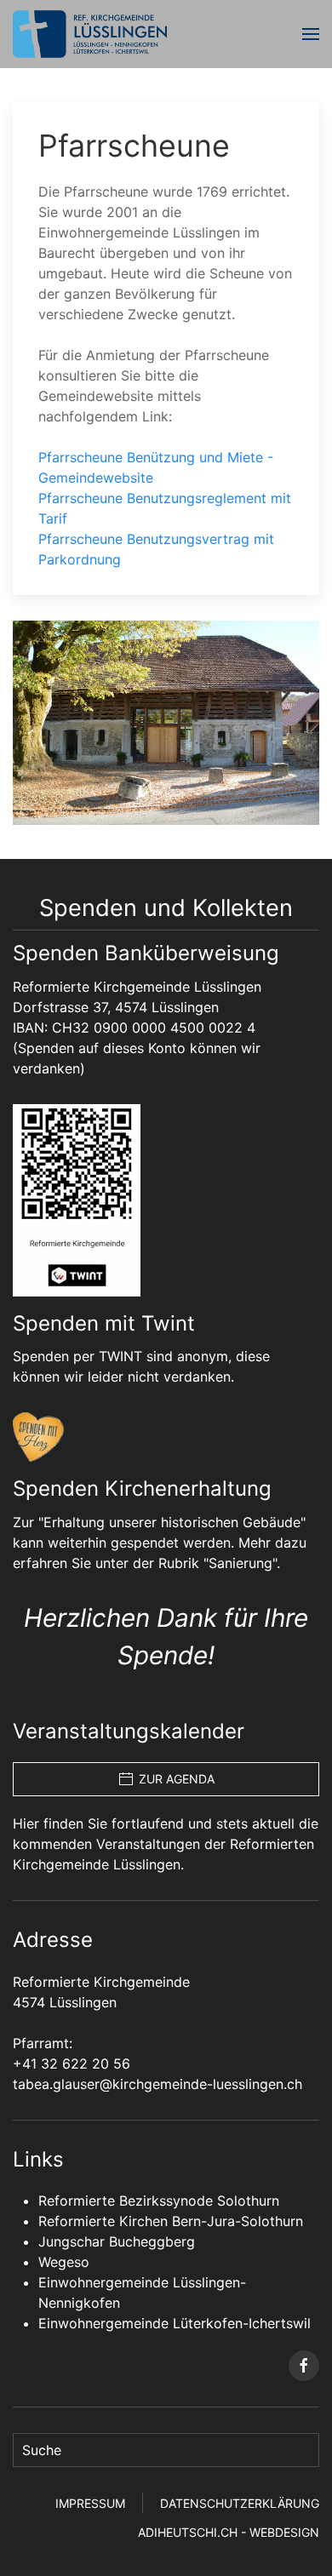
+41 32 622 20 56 (72, 2064)
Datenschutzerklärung (240, 2503)
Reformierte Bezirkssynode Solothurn (159, 2201)
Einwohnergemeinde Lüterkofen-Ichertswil (175, 2323)
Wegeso (64, 2262)
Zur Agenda (177, 1779)
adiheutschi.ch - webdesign (229, 2532)
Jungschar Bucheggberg (117, 2241)
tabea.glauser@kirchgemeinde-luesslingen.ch (157, 2084)
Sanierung (240, 1563)
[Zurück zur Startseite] (90, 34)
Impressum (90, 2503)
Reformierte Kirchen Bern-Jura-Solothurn (171, 2221)
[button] (311, 34)
